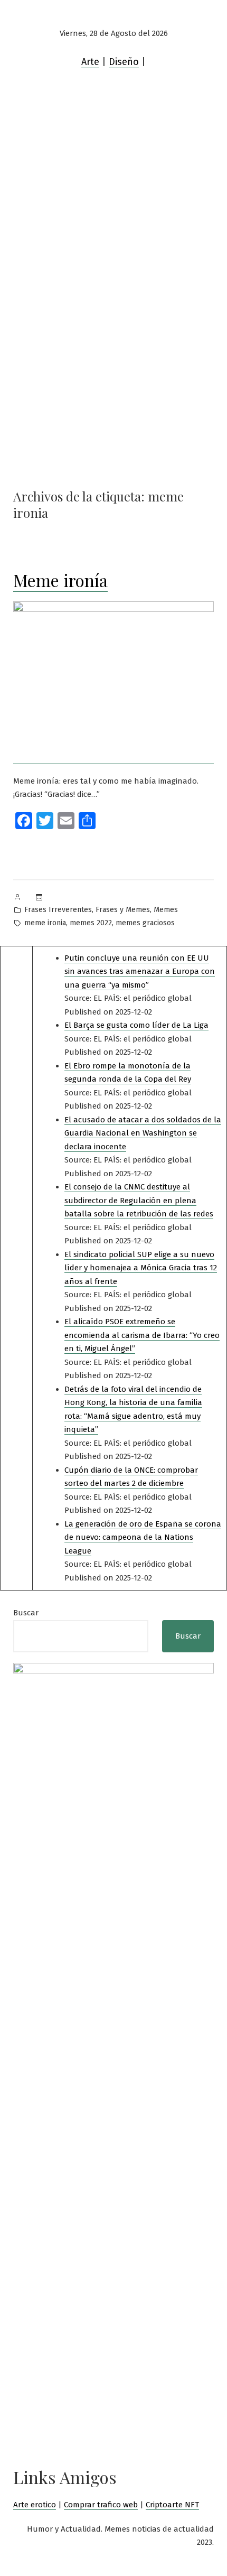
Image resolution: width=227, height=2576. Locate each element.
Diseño (124, 62)
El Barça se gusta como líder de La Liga (136, 1025)
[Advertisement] (113, 219)
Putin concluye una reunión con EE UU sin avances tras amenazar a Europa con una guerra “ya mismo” (140, 971)
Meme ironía (60, 580)
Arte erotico (35, 2505)
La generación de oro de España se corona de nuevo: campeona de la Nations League (143, 1537)
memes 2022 (91, 923)
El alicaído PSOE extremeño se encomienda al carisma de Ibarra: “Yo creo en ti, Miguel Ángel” (142, 1335)
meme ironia (45, 923)
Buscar (26, 1613)
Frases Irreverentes (58, 910)
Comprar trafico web (101, 2505)
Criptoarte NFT (172, 2505)
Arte (90, 62)
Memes (166, 910)
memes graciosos (145, 923)
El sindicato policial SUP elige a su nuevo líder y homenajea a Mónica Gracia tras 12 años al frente (141, 1268)
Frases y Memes (123, 910)
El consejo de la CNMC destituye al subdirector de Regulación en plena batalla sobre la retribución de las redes (139, 1200)
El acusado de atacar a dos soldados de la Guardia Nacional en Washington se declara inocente (143, 1133)
